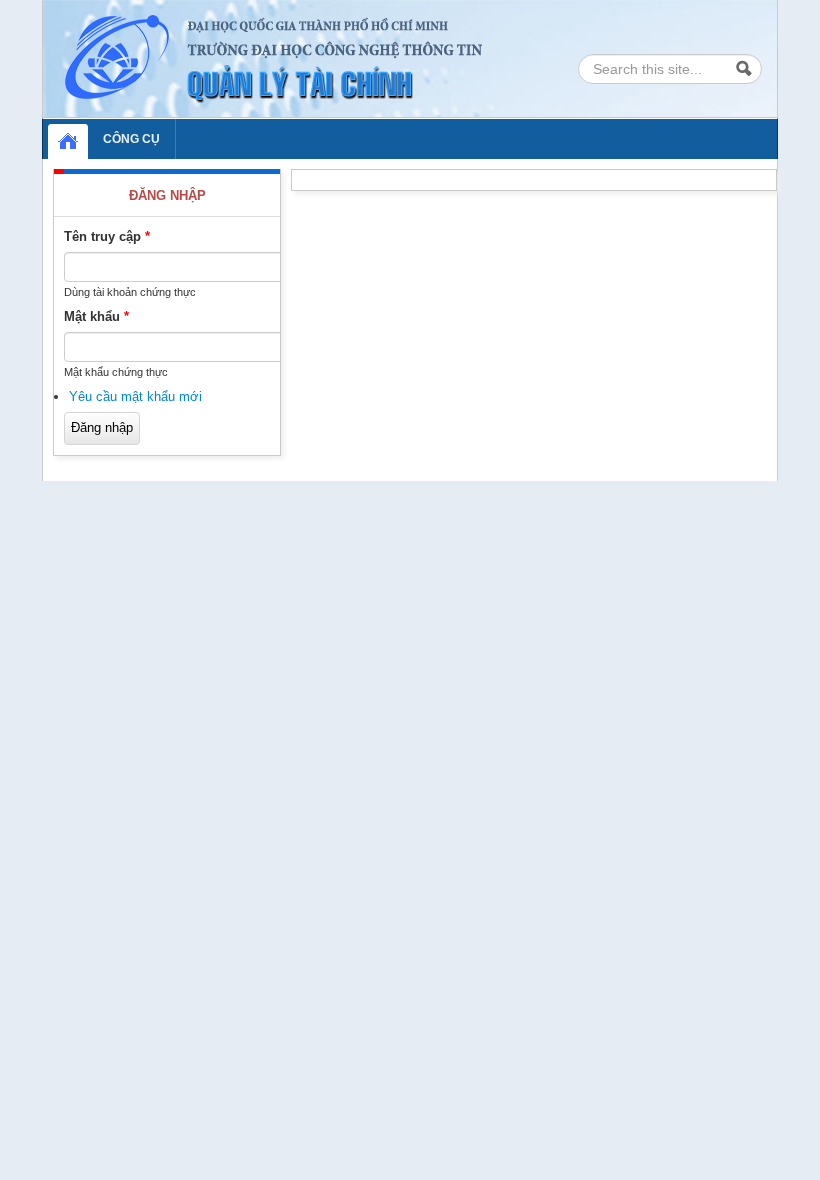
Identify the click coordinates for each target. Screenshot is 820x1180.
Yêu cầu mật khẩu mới (135, 396)
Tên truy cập (107, 236)
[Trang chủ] (277, 57)
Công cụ (131, 139)
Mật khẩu (96, 316)
